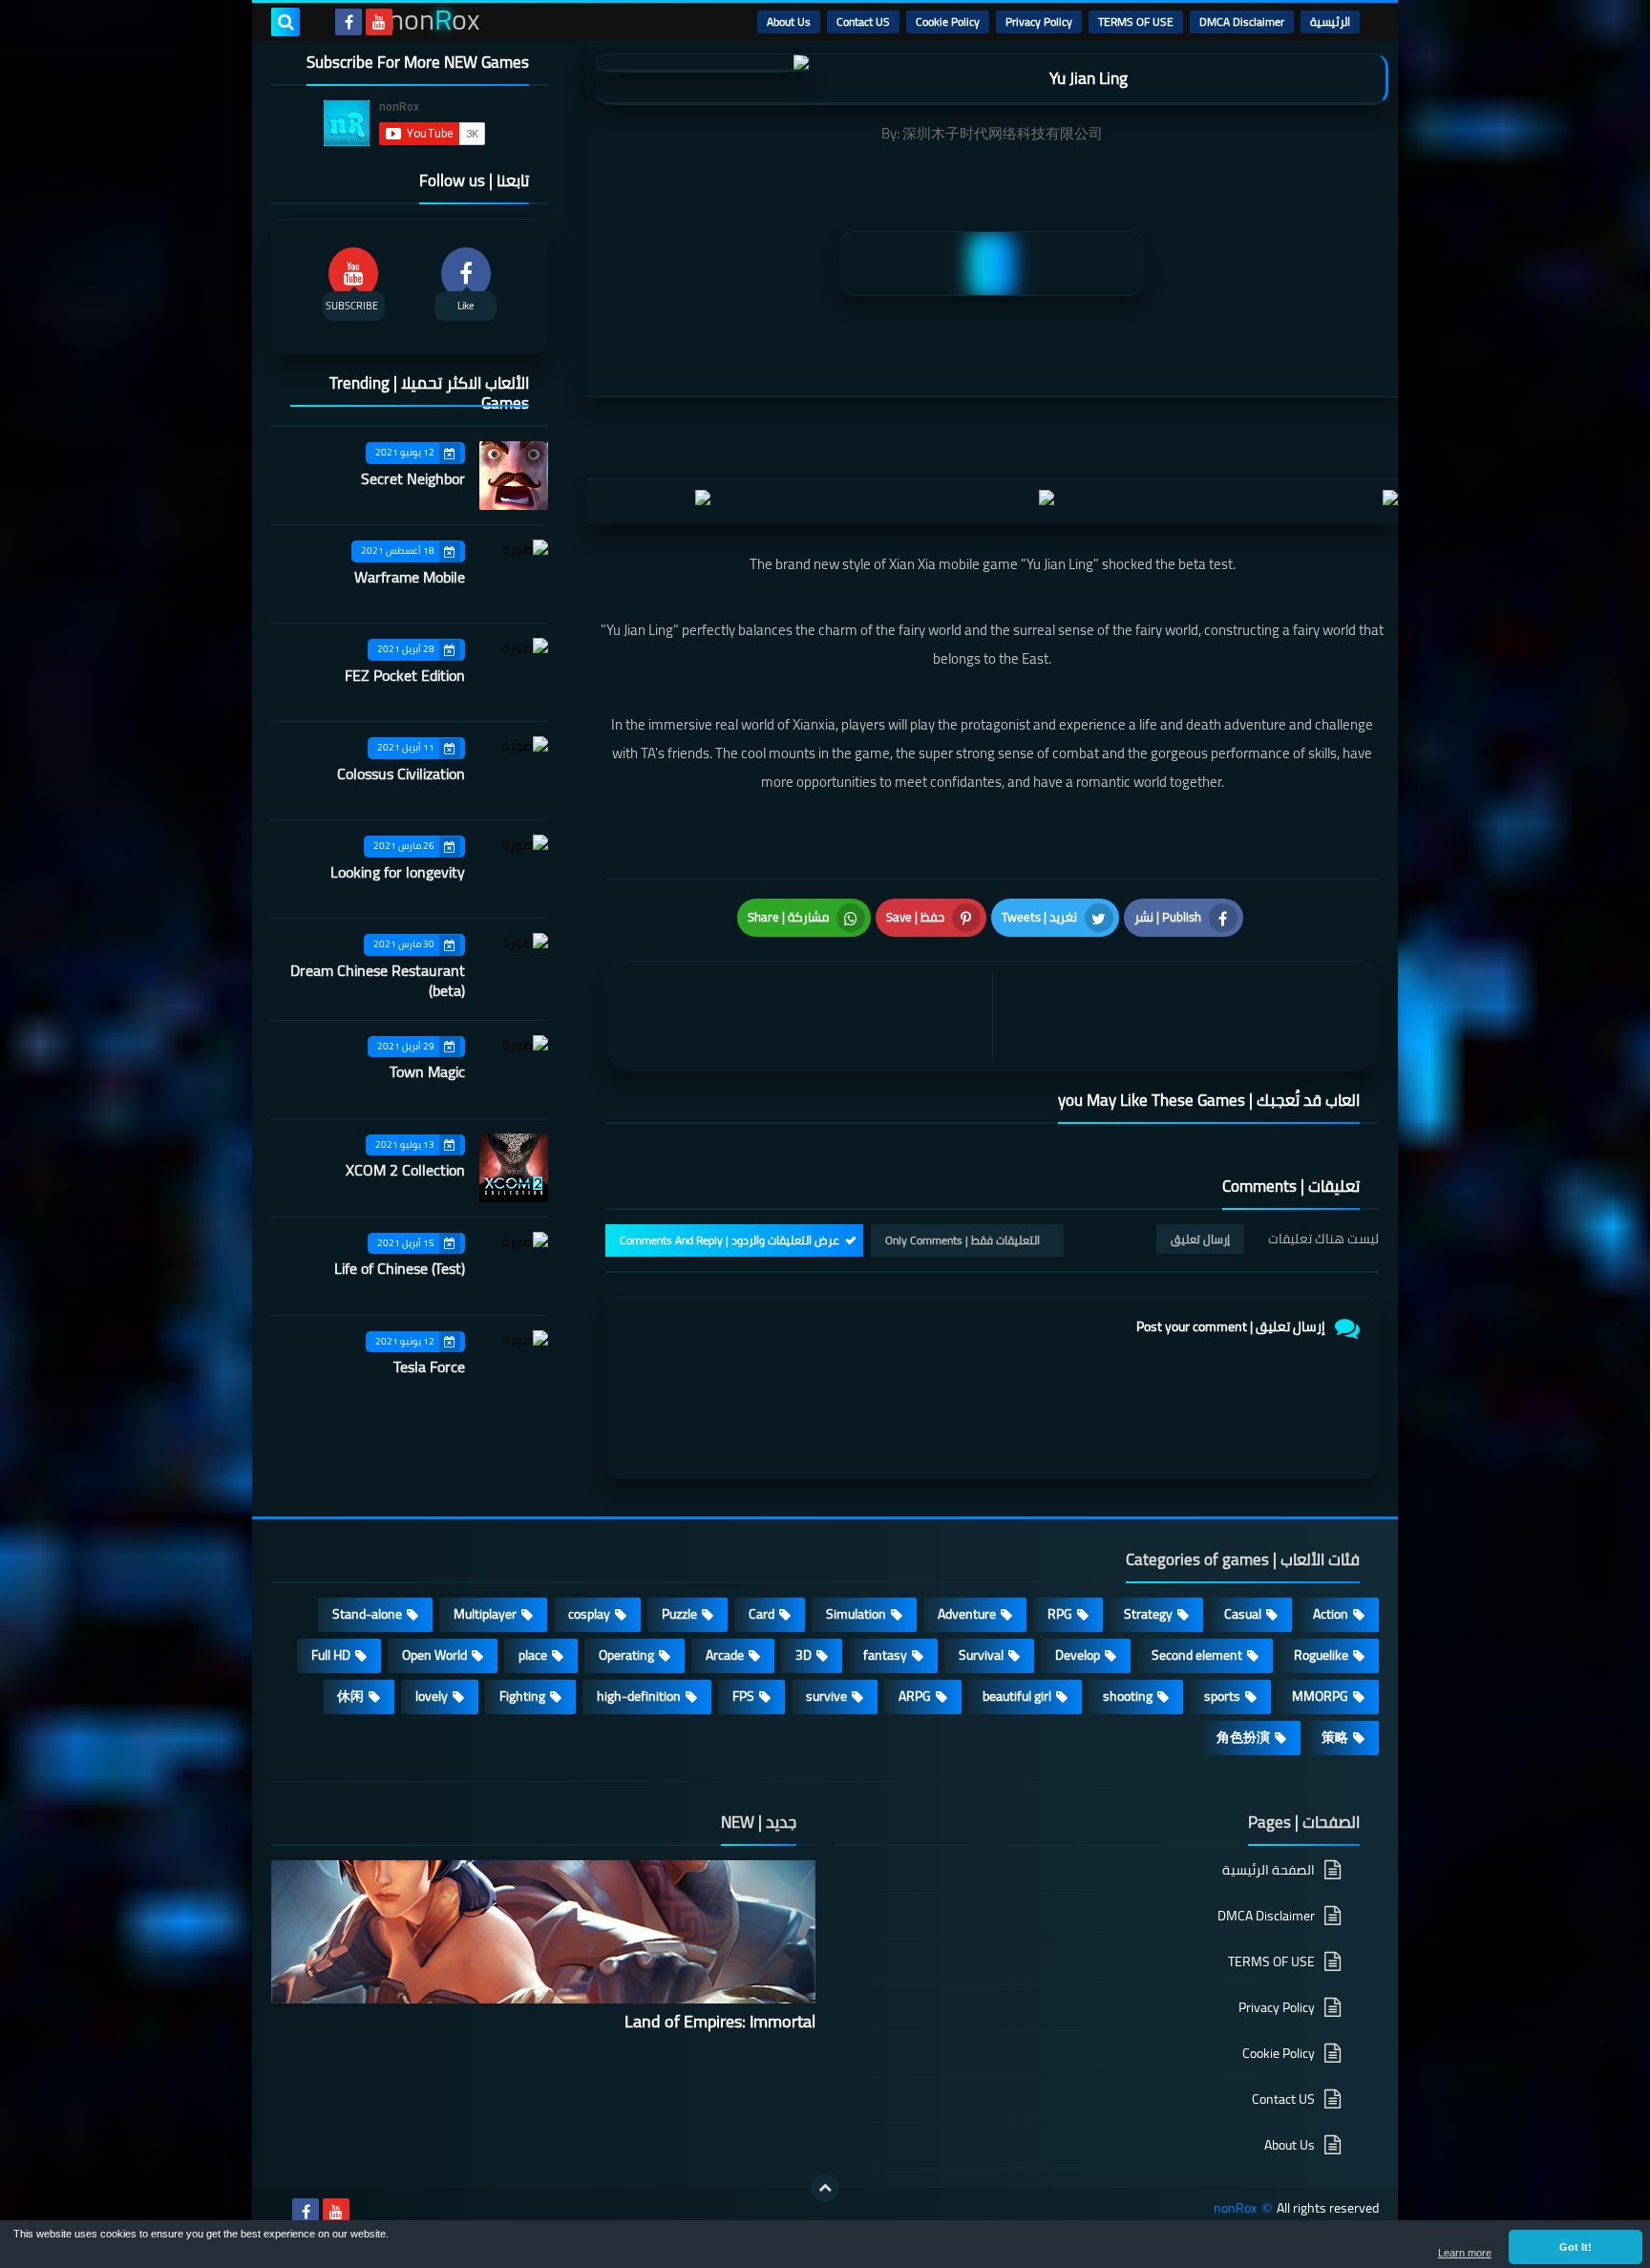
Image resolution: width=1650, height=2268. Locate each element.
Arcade (725, 1655)
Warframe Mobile (410, 577)
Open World (434, 1655)
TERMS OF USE (1136, 21)
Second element (1197, 1655)
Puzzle (679, 1614)
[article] (804, 1017)
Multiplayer (485, 1614)
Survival (981, 1655)
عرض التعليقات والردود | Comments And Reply (730, 1240)
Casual (1243, 1614)
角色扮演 (1243, 1737)
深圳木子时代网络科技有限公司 (1003, 133)
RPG (1060, 1614)
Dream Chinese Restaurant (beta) (378, 980)
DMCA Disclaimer (1242, 21)
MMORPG (1320, 1696)
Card (762, 1614)
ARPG (915, 1696)
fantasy (885, 1655)
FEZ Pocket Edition (405, 675)
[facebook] (349, 22)
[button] (1576, 2247)
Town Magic (427, 1071)
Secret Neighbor (413, 478)
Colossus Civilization (401, 774)
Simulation (856, 1614)
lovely (432, 1696)
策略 (1335, 1737)
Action (1331, 1614)
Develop (1078, 1655)
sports (1222, 1696)
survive (826, 1696)
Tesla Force (429, 1367)
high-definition (639, 1696)
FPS (743, 1696)
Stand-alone (367, 1614)
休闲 (350, 1696)
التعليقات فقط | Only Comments (962, 1240)
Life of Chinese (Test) (400, 1268)
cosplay (589, 1614)
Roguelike (1321, 1655)
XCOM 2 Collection (405, 1170)
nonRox (1235, 2208)
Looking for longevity (398, 872)
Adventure (967, 1614)
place (533, 1655)
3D (804, 1655)
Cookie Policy (948, 21)
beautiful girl (1017, 1696)
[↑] (825, 2188)
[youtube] (379, 22)
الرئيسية (1330, 21)
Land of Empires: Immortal (720, 2021)
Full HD (331, 1655)
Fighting (522, 1696)
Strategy (1148, 1614)
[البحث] (286, 22)
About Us (789, 21)
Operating (626, 1655)
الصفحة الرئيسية (1269, 1871)
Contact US (863, 21)
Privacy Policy (1039, 21)
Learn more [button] (1465, 2253)
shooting (1128, 1696)
